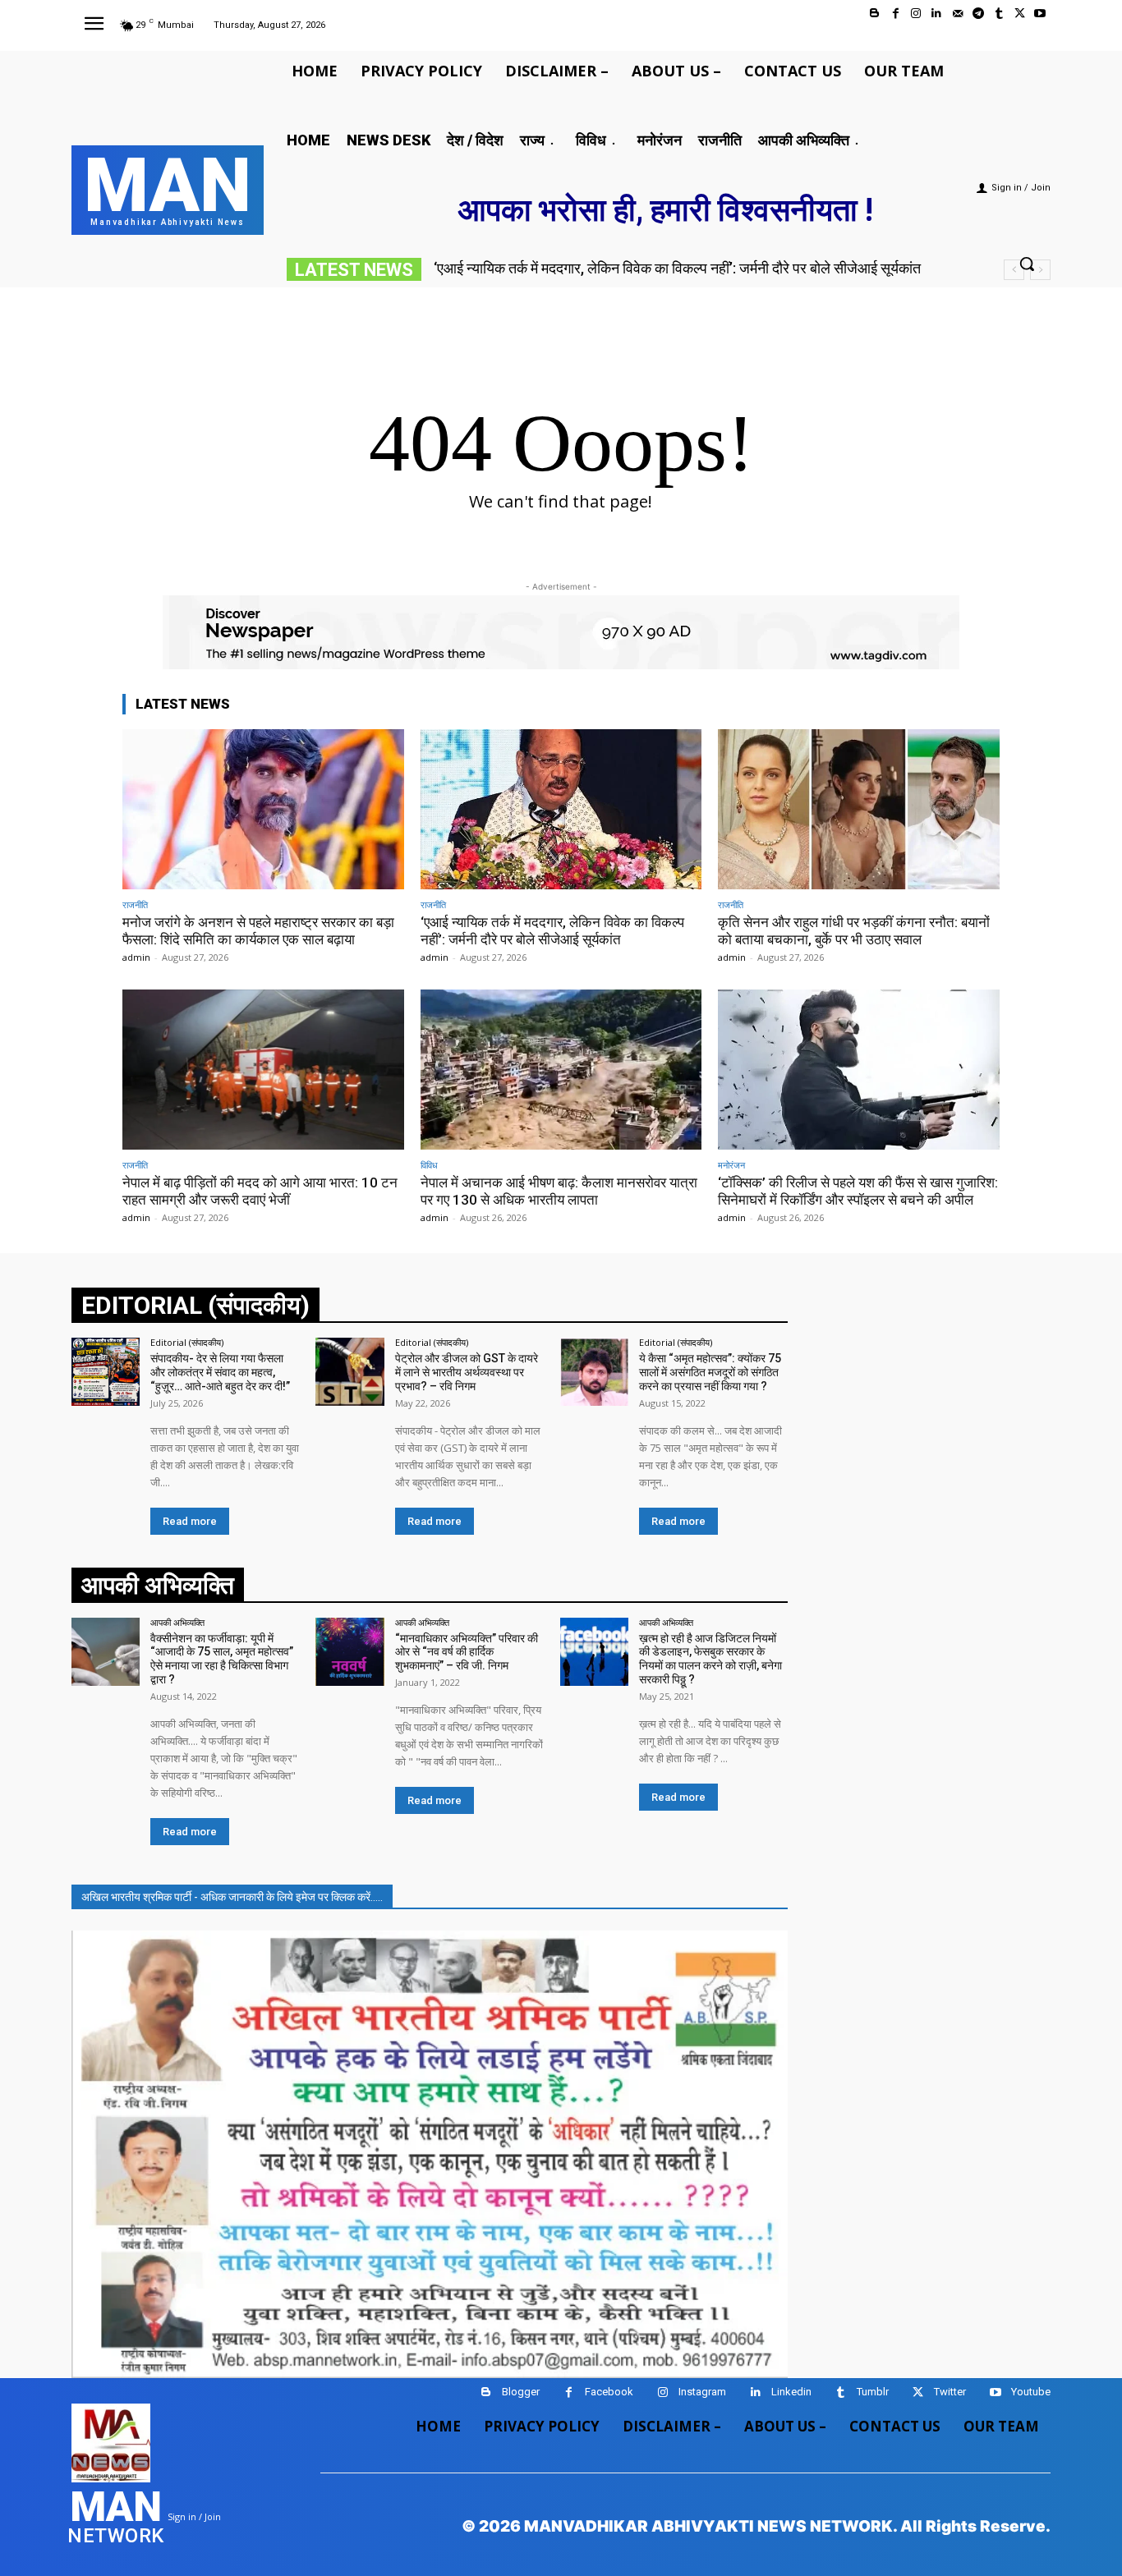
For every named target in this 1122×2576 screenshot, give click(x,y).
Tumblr (873, 2392)
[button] (1027, 264)
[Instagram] (916, 14)
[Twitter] (1020, 14)
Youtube (1031, 2392)
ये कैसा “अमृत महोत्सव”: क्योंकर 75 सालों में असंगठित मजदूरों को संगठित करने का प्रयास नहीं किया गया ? (710, 1372)
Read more (190, 1521)
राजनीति (135, 905)
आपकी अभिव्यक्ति (177, 1622)
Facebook (609, 2392)
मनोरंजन (731, 1165)
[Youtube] (1040, 14)
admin (136, 957)
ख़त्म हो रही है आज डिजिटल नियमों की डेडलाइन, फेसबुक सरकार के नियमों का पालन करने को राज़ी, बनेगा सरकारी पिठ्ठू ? (710, 1659)
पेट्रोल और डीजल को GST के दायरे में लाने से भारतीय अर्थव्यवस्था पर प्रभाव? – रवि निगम (467, 1372)
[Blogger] (874, 14)
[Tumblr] (998, 14)
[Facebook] (896, 14)
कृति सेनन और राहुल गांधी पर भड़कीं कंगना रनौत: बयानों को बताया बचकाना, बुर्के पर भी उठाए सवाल (688, 268)
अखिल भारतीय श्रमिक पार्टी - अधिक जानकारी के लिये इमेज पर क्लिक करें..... (232, 1897)
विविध (429, 1165)
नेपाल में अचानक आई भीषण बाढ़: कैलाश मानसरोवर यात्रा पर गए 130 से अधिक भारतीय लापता (559, 1191)
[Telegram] (978, 14)
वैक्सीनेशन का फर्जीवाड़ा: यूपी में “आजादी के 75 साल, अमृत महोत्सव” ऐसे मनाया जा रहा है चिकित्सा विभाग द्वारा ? (222, 1659)
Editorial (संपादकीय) (187, 1342)
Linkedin (791, 2392)
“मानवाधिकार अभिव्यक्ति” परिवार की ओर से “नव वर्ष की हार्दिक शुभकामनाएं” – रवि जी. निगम (467, 1652)
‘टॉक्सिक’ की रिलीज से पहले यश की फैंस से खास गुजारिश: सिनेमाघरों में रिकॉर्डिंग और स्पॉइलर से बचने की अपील (858, 1191)
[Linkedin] (937, 14)
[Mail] (957, 14)
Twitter (950, 2392)
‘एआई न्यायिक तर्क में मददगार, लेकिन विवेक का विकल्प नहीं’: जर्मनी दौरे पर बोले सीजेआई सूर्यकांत (552, 930)
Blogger (521, 2392)
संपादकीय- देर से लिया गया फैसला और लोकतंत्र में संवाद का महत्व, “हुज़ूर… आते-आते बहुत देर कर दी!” (220, 1372)
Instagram (702, 2392)
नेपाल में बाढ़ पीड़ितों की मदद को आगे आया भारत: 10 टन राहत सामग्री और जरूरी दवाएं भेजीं (260, 1191)
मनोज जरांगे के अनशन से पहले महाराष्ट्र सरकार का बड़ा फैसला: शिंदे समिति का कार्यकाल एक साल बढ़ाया (258, 930)
